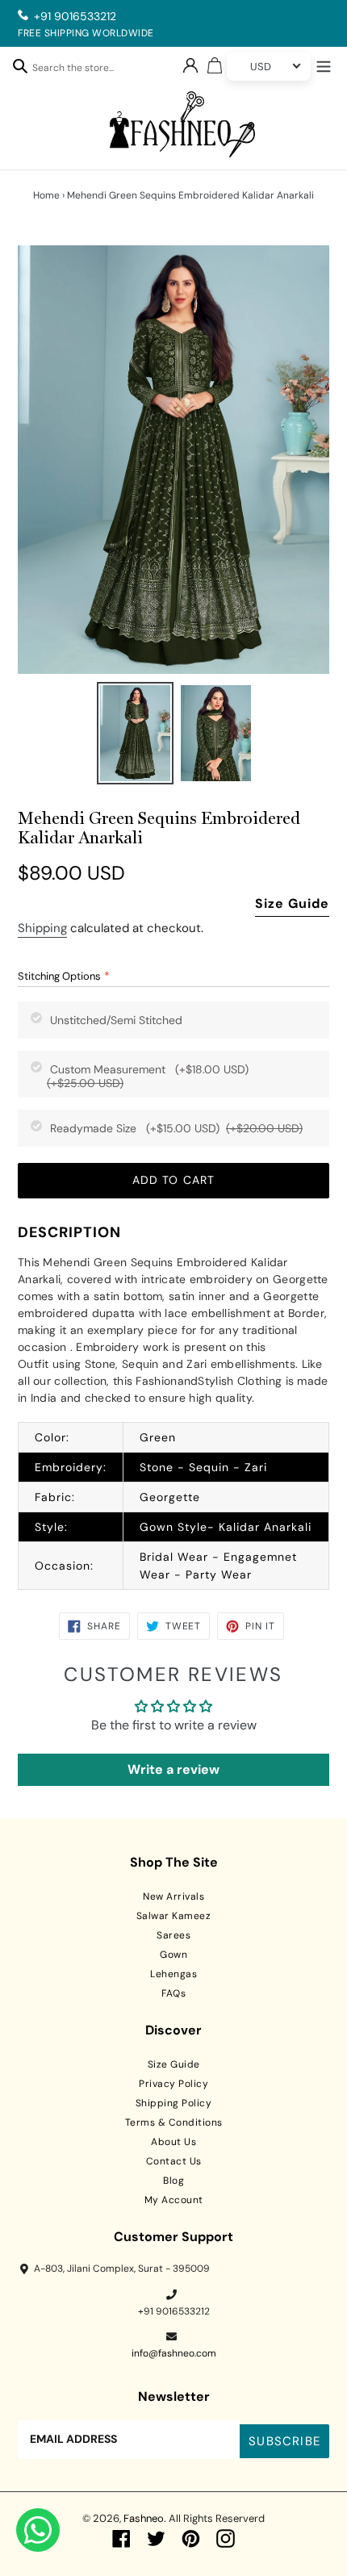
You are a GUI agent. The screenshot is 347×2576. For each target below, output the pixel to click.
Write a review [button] (173, 1769)
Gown (173, 1955)
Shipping (42, 928)
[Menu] (324, 65)
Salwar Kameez (174, 1916)
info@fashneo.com (174, 2353)
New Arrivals (173, 1896)
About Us (173, 2142)
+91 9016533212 (75, 16)
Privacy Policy (173, 2084)
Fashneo (144, 2518)
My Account (174, 2200)
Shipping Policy (174, 2103)
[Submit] (20, 65)
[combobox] (82, 70)
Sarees (173, 1935)
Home (46, 195)
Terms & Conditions (174, 2122)
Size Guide (292, 903)
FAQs (173, 1993)
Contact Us (174, 2161)
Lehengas (173, 1974)
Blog (173, 2181)
